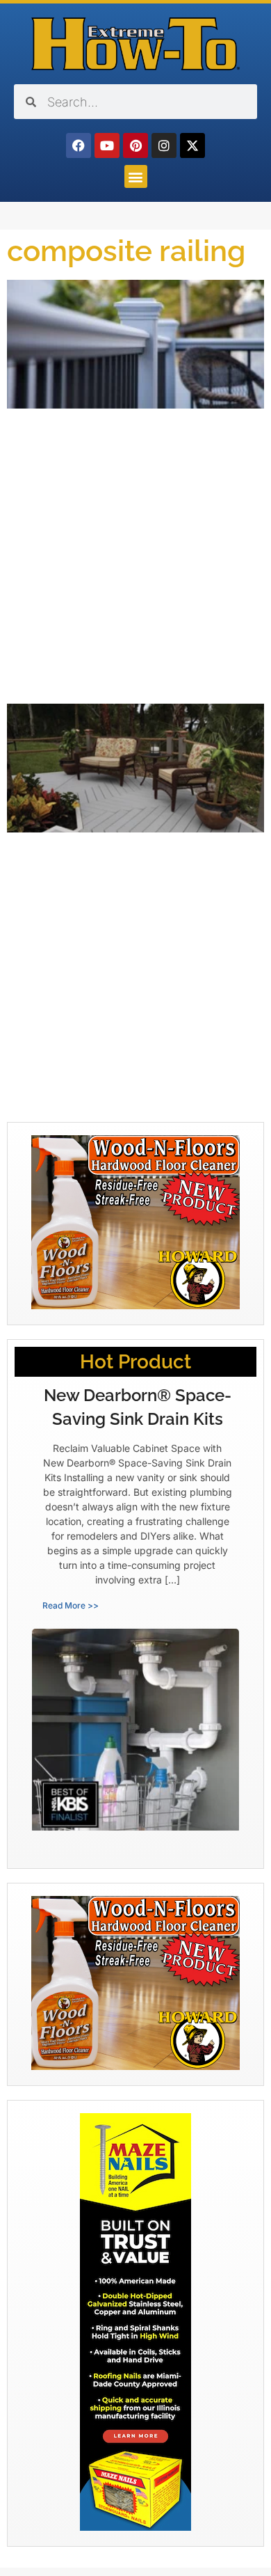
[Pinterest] (135, 145)
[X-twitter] (192, 145)
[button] (136, 176)
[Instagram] (164, 145)
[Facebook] (79, 145)
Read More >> (71, 1605)
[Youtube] (107, 145)
